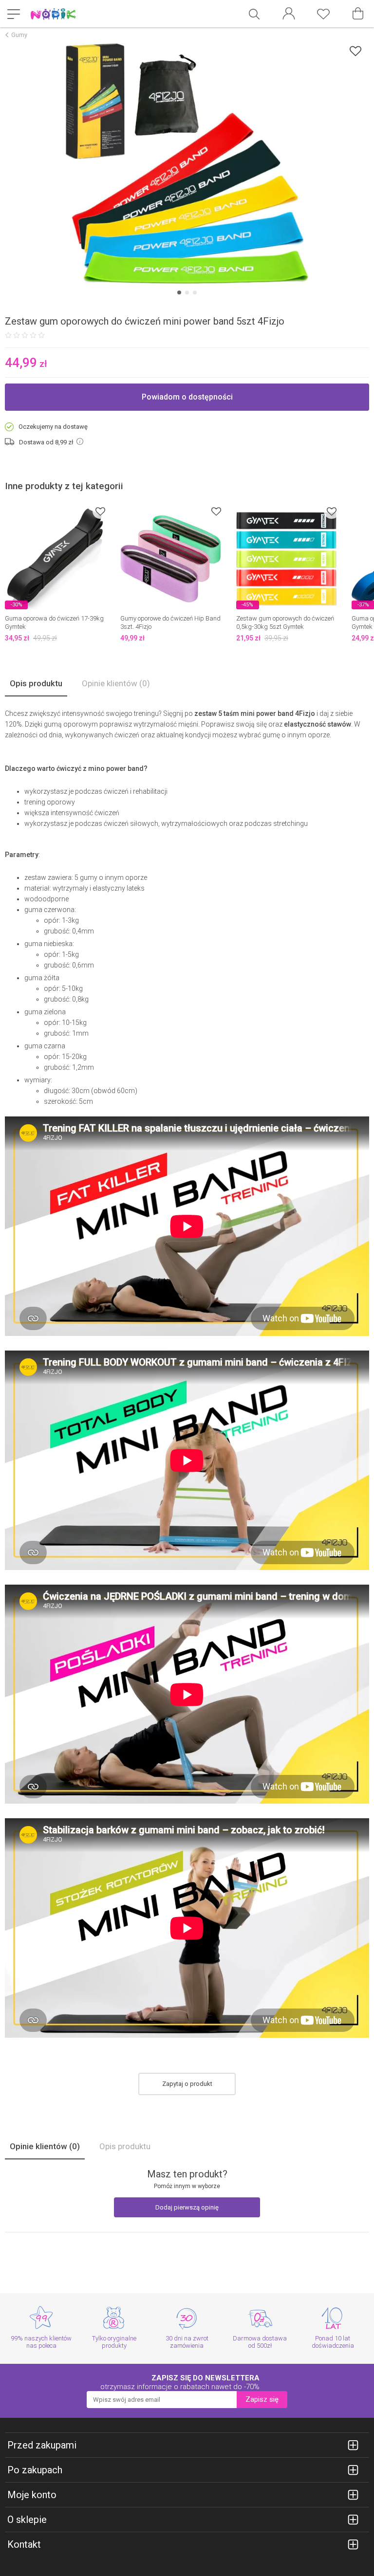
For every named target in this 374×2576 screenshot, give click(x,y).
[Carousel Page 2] (187, 292)
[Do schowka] (100, 511)
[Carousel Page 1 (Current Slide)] (179, 292)
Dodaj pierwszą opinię (187, 2207)
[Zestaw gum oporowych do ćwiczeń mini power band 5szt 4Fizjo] (187, 164)
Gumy (19, 35)
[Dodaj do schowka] (355, 51)
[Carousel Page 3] (195, 292)
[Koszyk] (358, 14)
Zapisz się (262, 2399)
